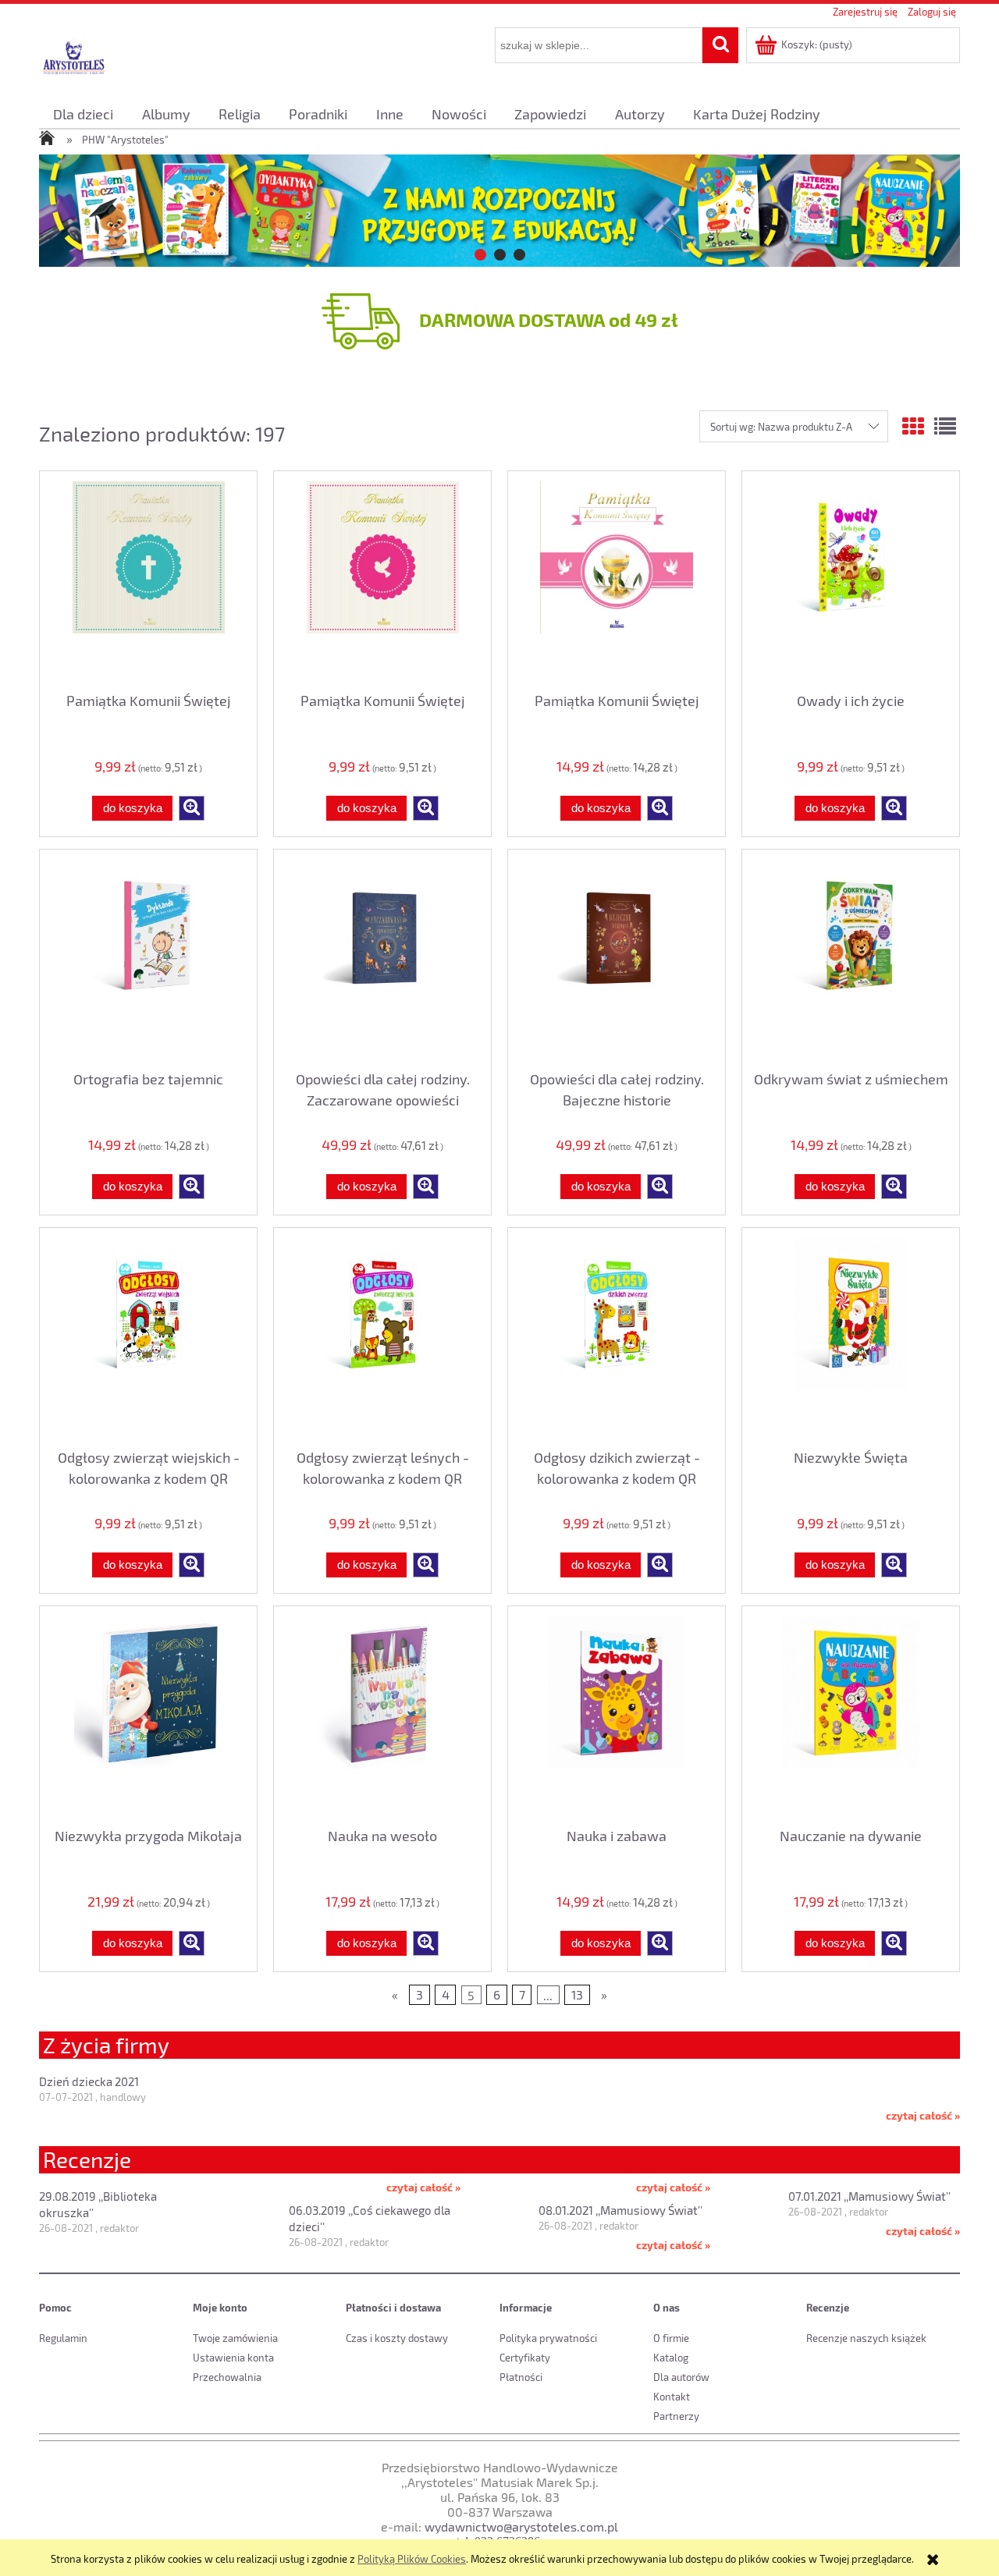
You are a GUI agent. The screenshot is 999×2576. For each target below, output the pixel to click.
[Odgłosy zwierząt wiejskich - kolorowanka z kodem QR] (148, 1336)
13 (577, 1994)
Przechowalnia (227, 2377)
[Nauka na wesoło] (382, 1714)
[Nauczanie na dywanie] (851, 1714)
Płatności (521, 2377)
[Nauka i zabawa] (617, 1714)
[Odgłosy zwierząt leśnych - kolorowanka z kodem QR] (382, 1336)
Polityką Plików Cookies (412, 2559)
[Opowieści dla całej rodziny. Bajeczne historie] (617, 957)
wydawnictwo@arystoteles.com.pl (521, 2526)
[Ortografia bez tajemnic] (148, 957)
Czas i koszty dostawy (397, 2338)
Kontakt (672, 2397)
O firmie (671, 2338)
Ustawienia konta (233, 2358)
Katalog (671, 2358)
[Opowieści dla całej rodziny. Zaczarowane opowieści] (382, 957)
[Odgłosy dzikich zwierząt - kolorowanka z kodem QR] (617, 1336)
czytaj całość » (923, 2115)
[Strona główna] (74, 57)
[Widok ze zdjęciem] (913, 426)
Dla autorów (681, 2377)
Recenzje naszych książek (866, 2338)
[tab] (480, 255)
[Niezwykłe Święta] (851, 1336)
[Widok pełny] (945, 426)
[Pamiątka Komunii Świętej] (148, 579)
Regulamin (63, 2338)
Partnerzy (676, 2416)
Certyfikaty (525, 2358)
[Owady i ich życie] (851, 579)
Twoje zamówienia (235, 2338)
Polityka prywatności (548, 2338)
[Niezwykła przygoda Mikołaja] (148, 1714)
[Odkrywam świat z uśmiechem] (851, 957)
